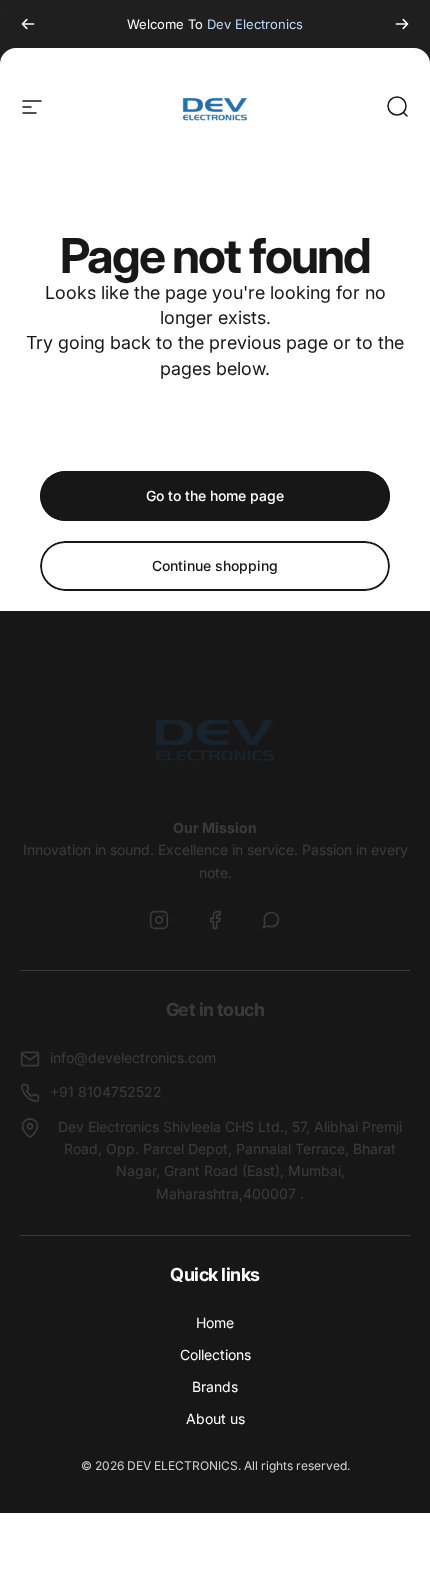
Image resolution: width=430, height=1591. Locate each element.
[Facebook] (215, 920)
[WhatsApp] (271, 920)
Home (215, 1322)
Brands (215, 1386)
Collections (215, 1354)
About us (215, 1418)
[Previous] (28, 24)
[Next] (402, 24)
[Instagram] (159, 920)
